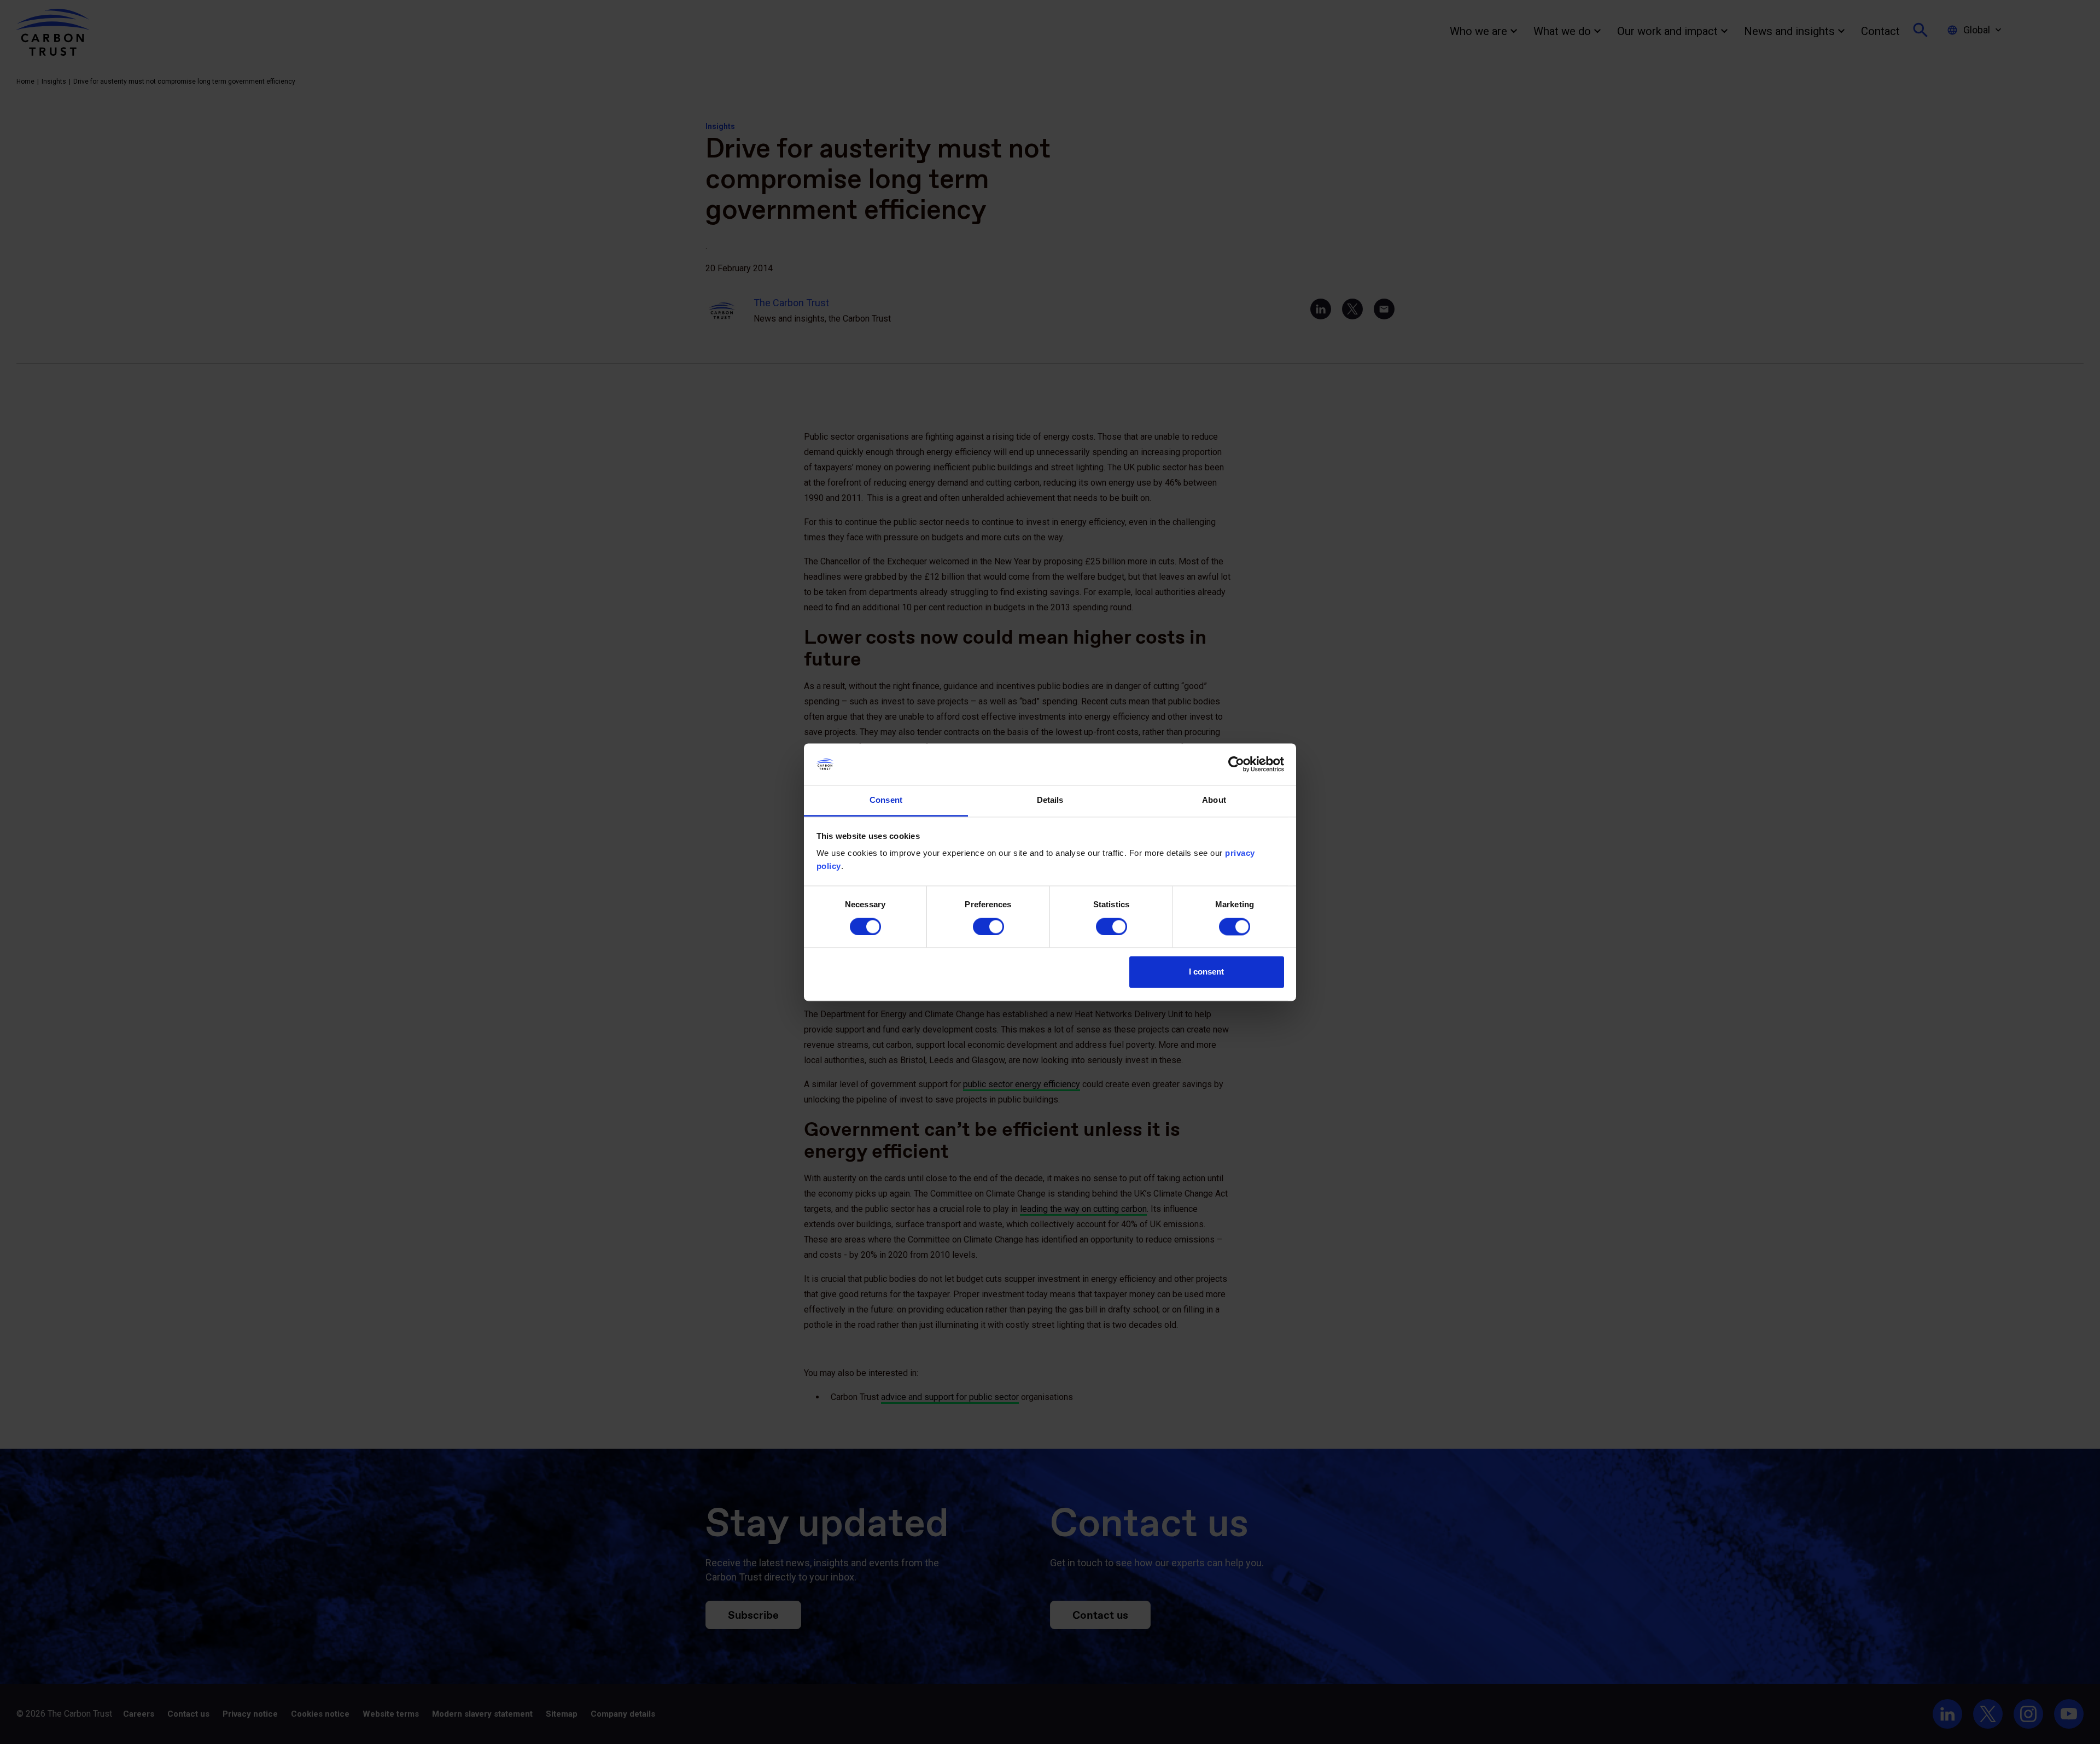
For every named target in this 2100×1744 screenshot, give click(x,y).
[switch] (988, 926)
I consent (1206, 972)
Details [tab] (1050, 800)
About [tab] (1214, 800)
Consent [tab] (886, 800)
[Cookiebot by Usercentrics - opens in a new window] (1236, 764)
